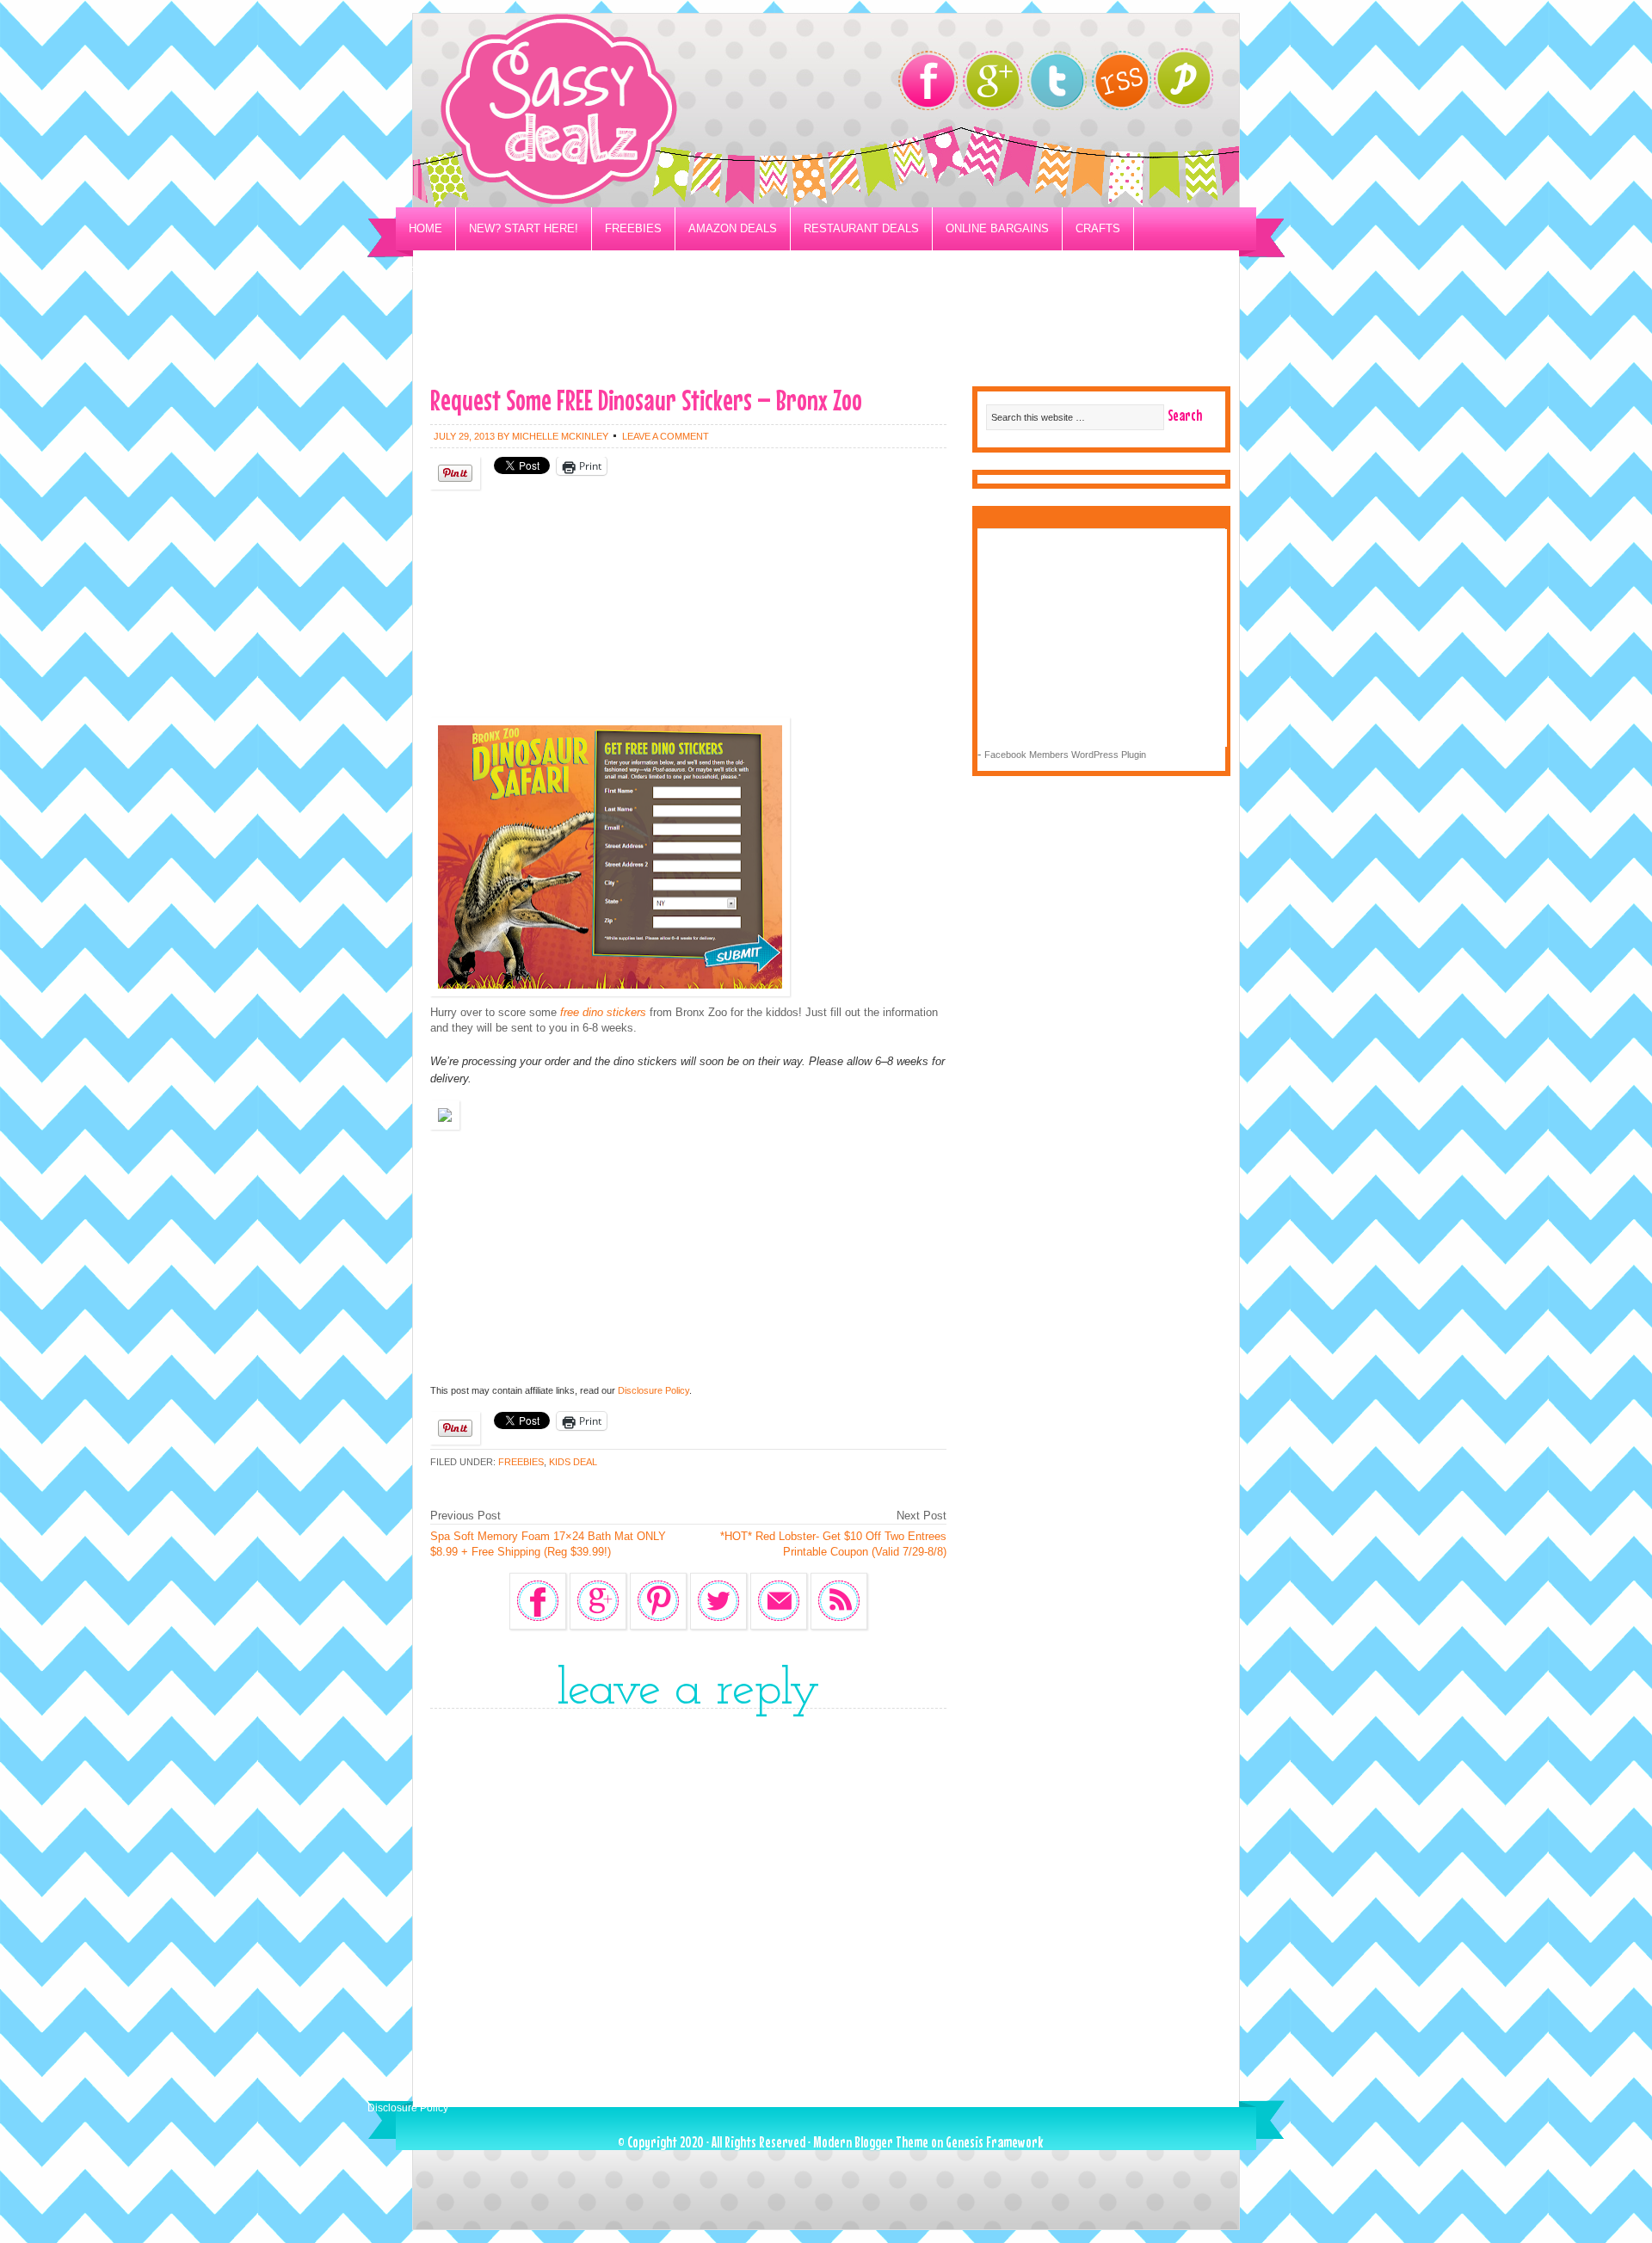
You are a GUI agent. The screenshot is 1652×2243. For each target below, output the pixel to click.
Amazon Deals (733, 228)
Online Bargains (997, 228)
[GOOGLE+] (992, 80)
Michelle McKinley (560, 436)
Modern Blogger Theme (871, 2142)
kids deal (573, 1462)
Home (425, 228)
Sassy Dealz (628, 111)
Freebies (633, 228)
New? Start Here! (524, 228)
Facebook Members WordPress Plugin (1065, 755)
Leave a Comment (666, 436)
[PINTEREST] (1192, 83)
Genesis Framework (994, 2142)
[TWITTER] (1057, 80)
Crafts (1098, 228)
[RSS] (1122, 80)
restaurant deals (861, 228)
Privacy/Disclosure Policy (493, 271)
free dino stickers (603, 1012)
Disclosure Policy (653, 1390)
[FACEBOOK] (928, 80)
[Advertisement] (826, 332)
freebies (521, 1462)
